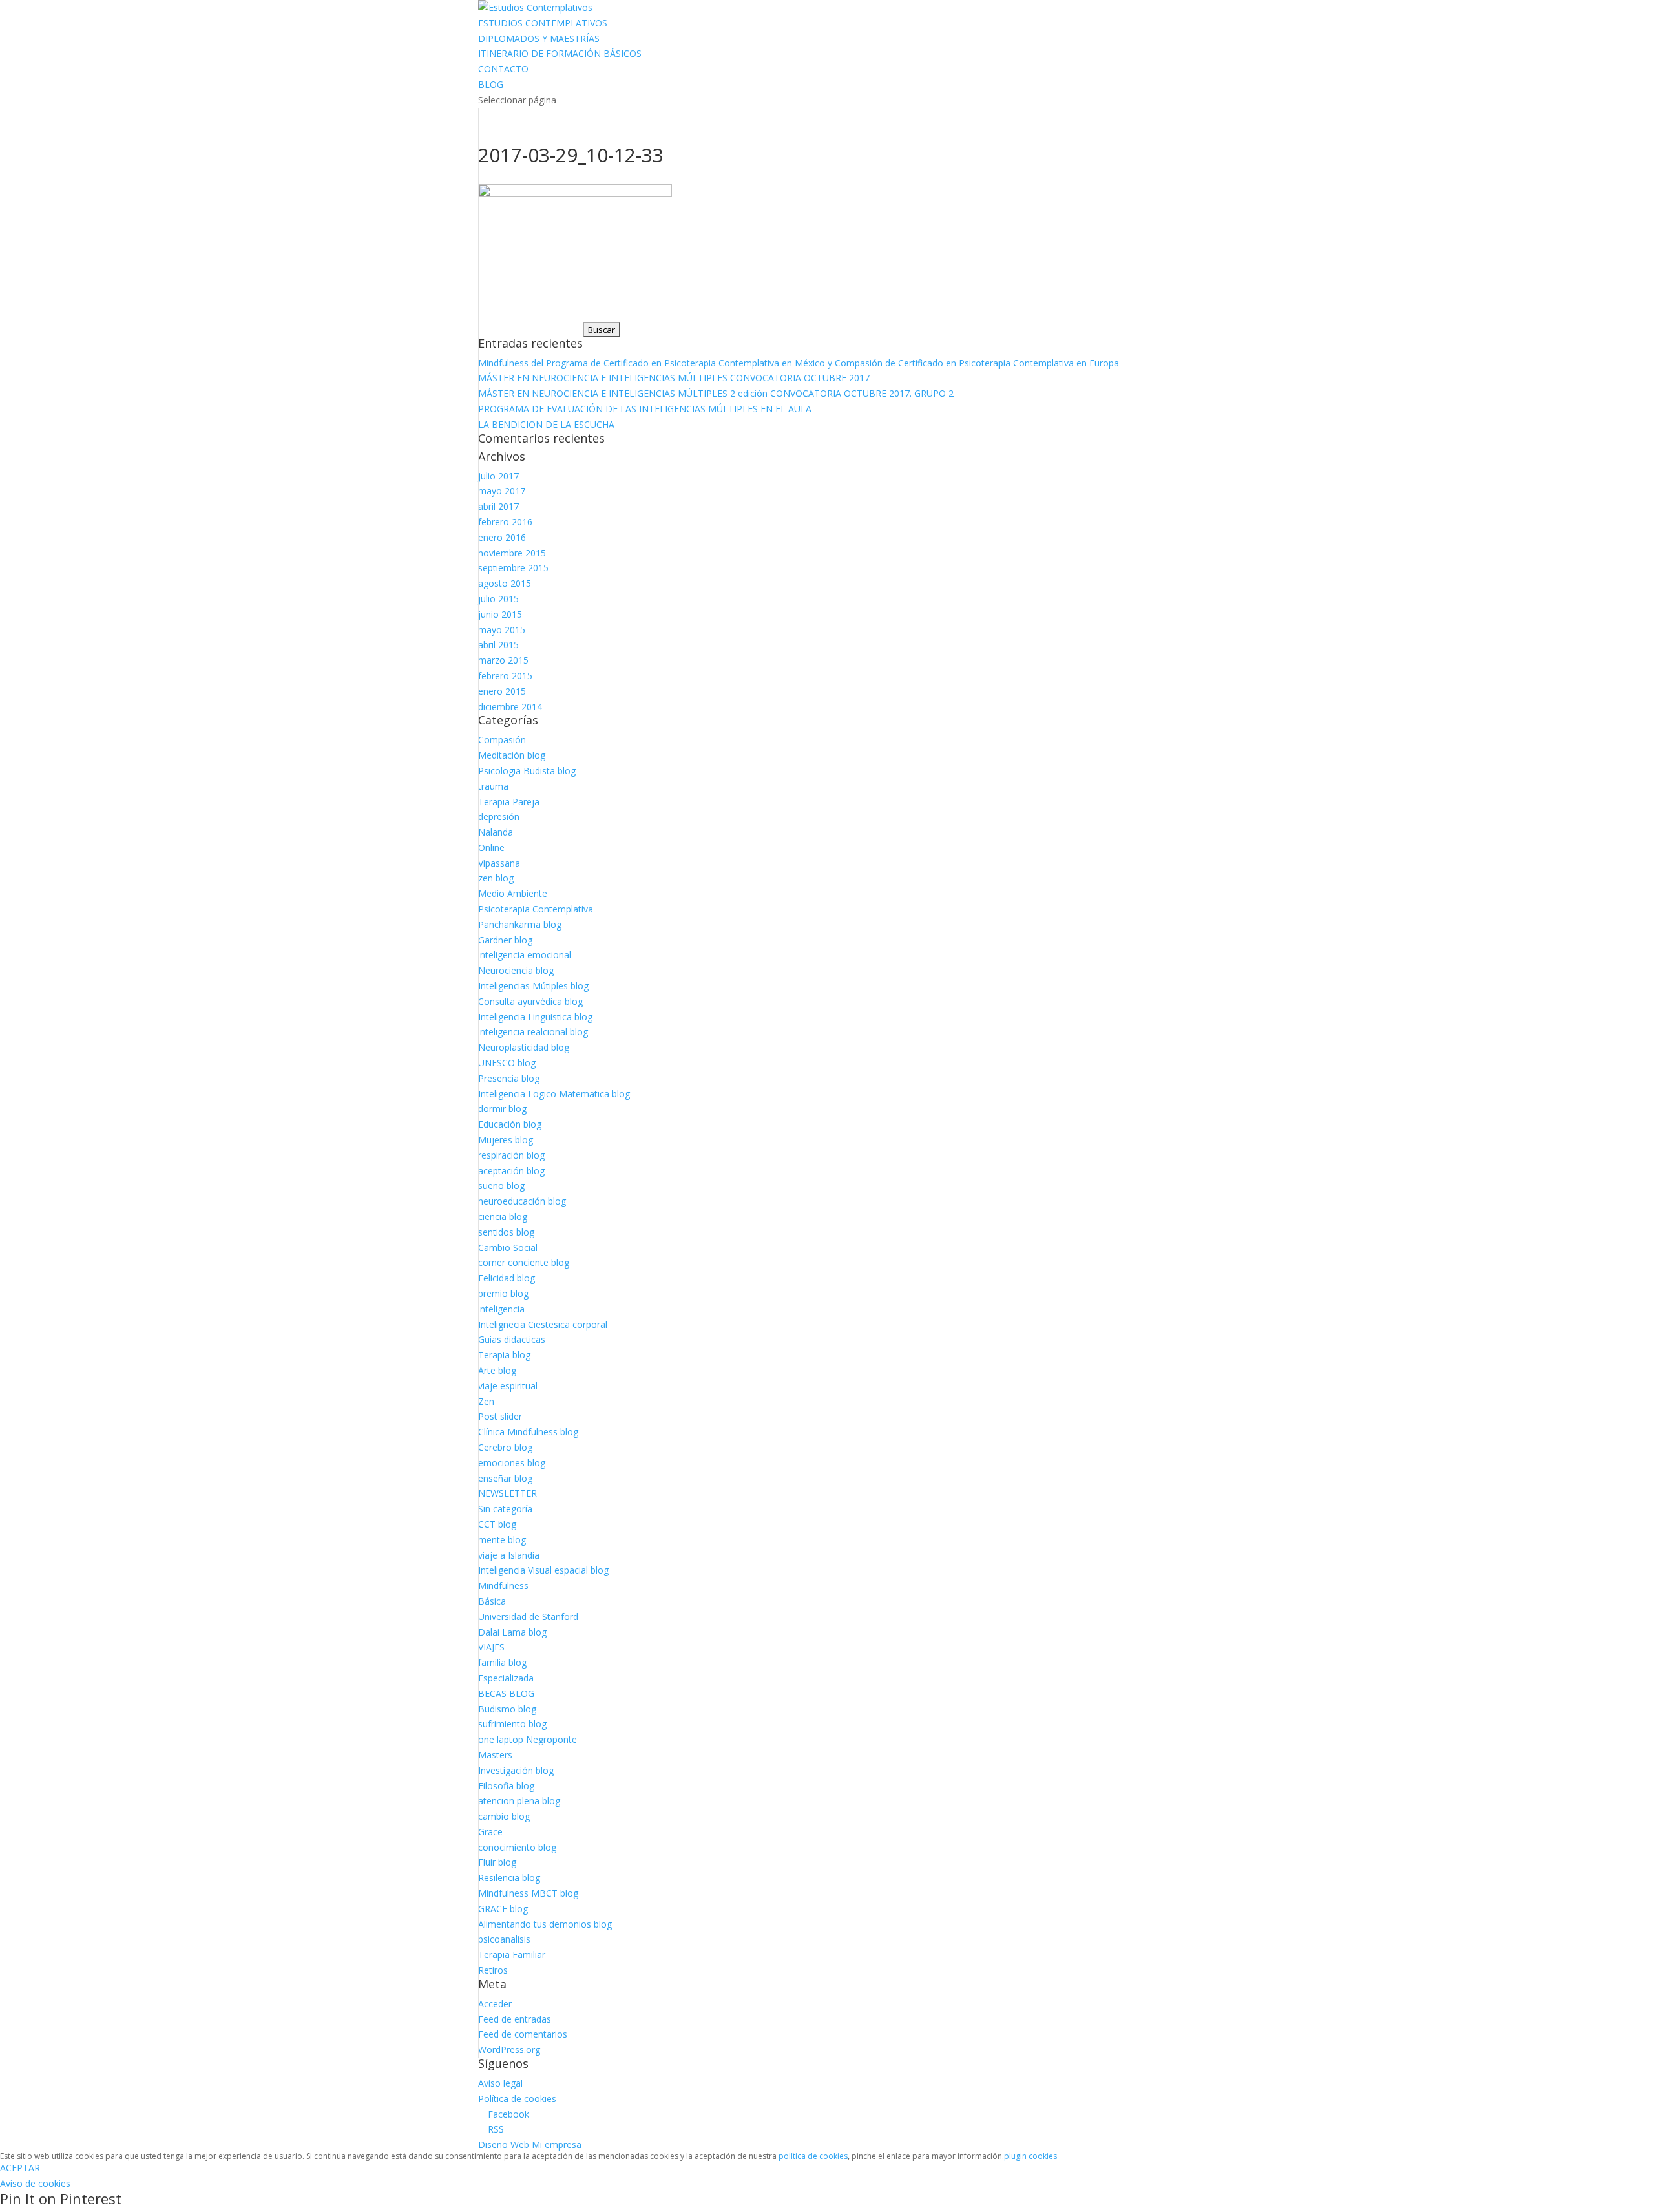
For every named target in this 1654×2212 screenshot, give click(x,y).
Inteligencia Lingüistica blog (535, 1017)
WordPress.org (509, 2049)
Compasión (502, 740)
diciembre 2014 (510, 707)
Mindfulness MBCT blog (528, 1893)
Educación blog (510, 1124)
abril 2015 (498, 645)
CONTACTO (503, 69)
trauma (493, 786)
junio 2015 (500, 614)
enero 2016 (502, 537)
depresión (499, 816)
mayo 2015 (502, 630)
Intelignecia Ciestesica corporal (543, 1324)
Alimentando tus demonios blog (545, 1924)
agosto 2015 (505, 583)
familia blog (502, 1662)
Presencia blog (509, 1078)
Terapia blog (504, 1355)
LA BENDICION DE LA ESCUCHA (546, 424)
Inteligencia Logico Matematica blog (554, 1094)
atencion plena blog (519, 1801)
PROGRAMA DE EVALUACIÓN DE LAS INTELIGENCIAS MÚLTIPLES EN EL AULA (645, 409)
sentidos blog (506, 1232)
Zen (486, 1401)
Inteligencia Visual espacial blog (543, 1570)
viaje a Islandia (509, 1555)
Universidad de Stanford (528, 1617)
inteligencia (501, 1309)
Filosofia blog (506, 1786)
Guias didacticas (512, 1339)
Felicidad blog (507, 1278)
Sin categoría (505, 1509)
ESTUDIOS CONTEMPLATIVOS (543, 23)
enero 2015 (502, 691)
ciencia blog (503, 1217)
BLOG (491, 84)
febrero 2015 (505, 676)
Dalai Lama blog (512, 1632)
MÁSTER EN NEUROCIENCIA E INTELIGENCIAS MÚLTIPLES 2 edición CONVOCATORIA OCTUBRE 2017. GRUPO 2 (716, 393)
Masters (495, 1755)
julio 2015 (498, 599)
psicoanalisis (504, 1939)
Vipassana (499, 863)
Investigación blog (516, 1770)
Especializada (506, 1678)
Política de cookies (517, 2099)
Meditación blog (512, 755)
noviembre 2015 (512, 553)
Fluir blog (497, 1862)
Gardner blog (505, 940)
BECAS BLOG (506, 1693)
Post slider (500, 1416)
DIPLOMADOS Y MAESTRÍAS (539, 38)
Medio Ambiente (513, 893)
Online (491, 848)
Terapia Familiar (512, 1954)
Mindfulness (503, 1585)
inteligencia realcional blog (533, 1032)
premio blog (503, 1293)
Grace (490, 1832)
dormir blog (502, 1109)
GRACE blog (503, 1909)
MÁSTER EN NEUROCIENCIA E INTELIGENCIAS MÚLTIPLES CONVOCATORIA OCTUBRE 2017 (674, 378)
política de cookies (813, 2156)
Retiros (493, 1970)
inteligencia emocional (525, 955)
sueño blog (501, 1185)
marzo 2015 (503, 660)
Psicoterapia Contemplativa (536, 909)
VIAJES (491, 1647)
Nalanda (496, 832)
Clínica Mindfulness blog (528, 1432)
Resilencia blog (509, 1878)
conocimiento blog (517, 1847)
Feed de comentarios (523, 2034)
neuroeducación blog (522, 1201)
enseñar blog (505, 1478)
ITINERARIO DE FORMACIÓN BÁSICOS (560, 53)
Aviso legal (500, 2083)
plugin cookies (1031, 2156)
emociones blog (512, 1463)
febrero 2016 (505, 522)
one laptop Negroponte (528, 1739)
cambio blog (504, 1816)
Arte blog (497, 1370)
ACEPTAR (20, 2168)
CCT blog (497, 1524)
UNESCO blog (507, 1063)
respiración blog (511, 1155)
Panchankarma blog (520, 924)
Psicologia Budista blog (527, 771)
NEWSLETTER (508, 1493)
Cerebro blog (505, 1447)
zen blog (496, 878)
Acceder (495, 2004)
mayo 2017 (502, 491)
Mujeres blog (506, 1140)
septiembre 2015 (513, 568)
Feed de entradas (515, 2019)
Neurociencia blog (516, 970)
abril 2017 (498, 506)
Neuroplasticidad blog (524, 1047)
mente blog (502, 1540)
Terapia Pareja (509, 802)
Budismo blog (507, 1709)
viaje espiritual (508, 1386)
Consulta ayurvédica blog (530, 1001)
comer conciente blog (524, 1262)
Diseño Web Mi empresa (530, 2144)
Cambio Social (508, 1248)
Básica (492, 1601)
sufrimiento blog (512, 1724)
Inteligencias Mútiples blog (533, 986)
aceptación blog (511, 1171)
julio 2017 (498, 476)
